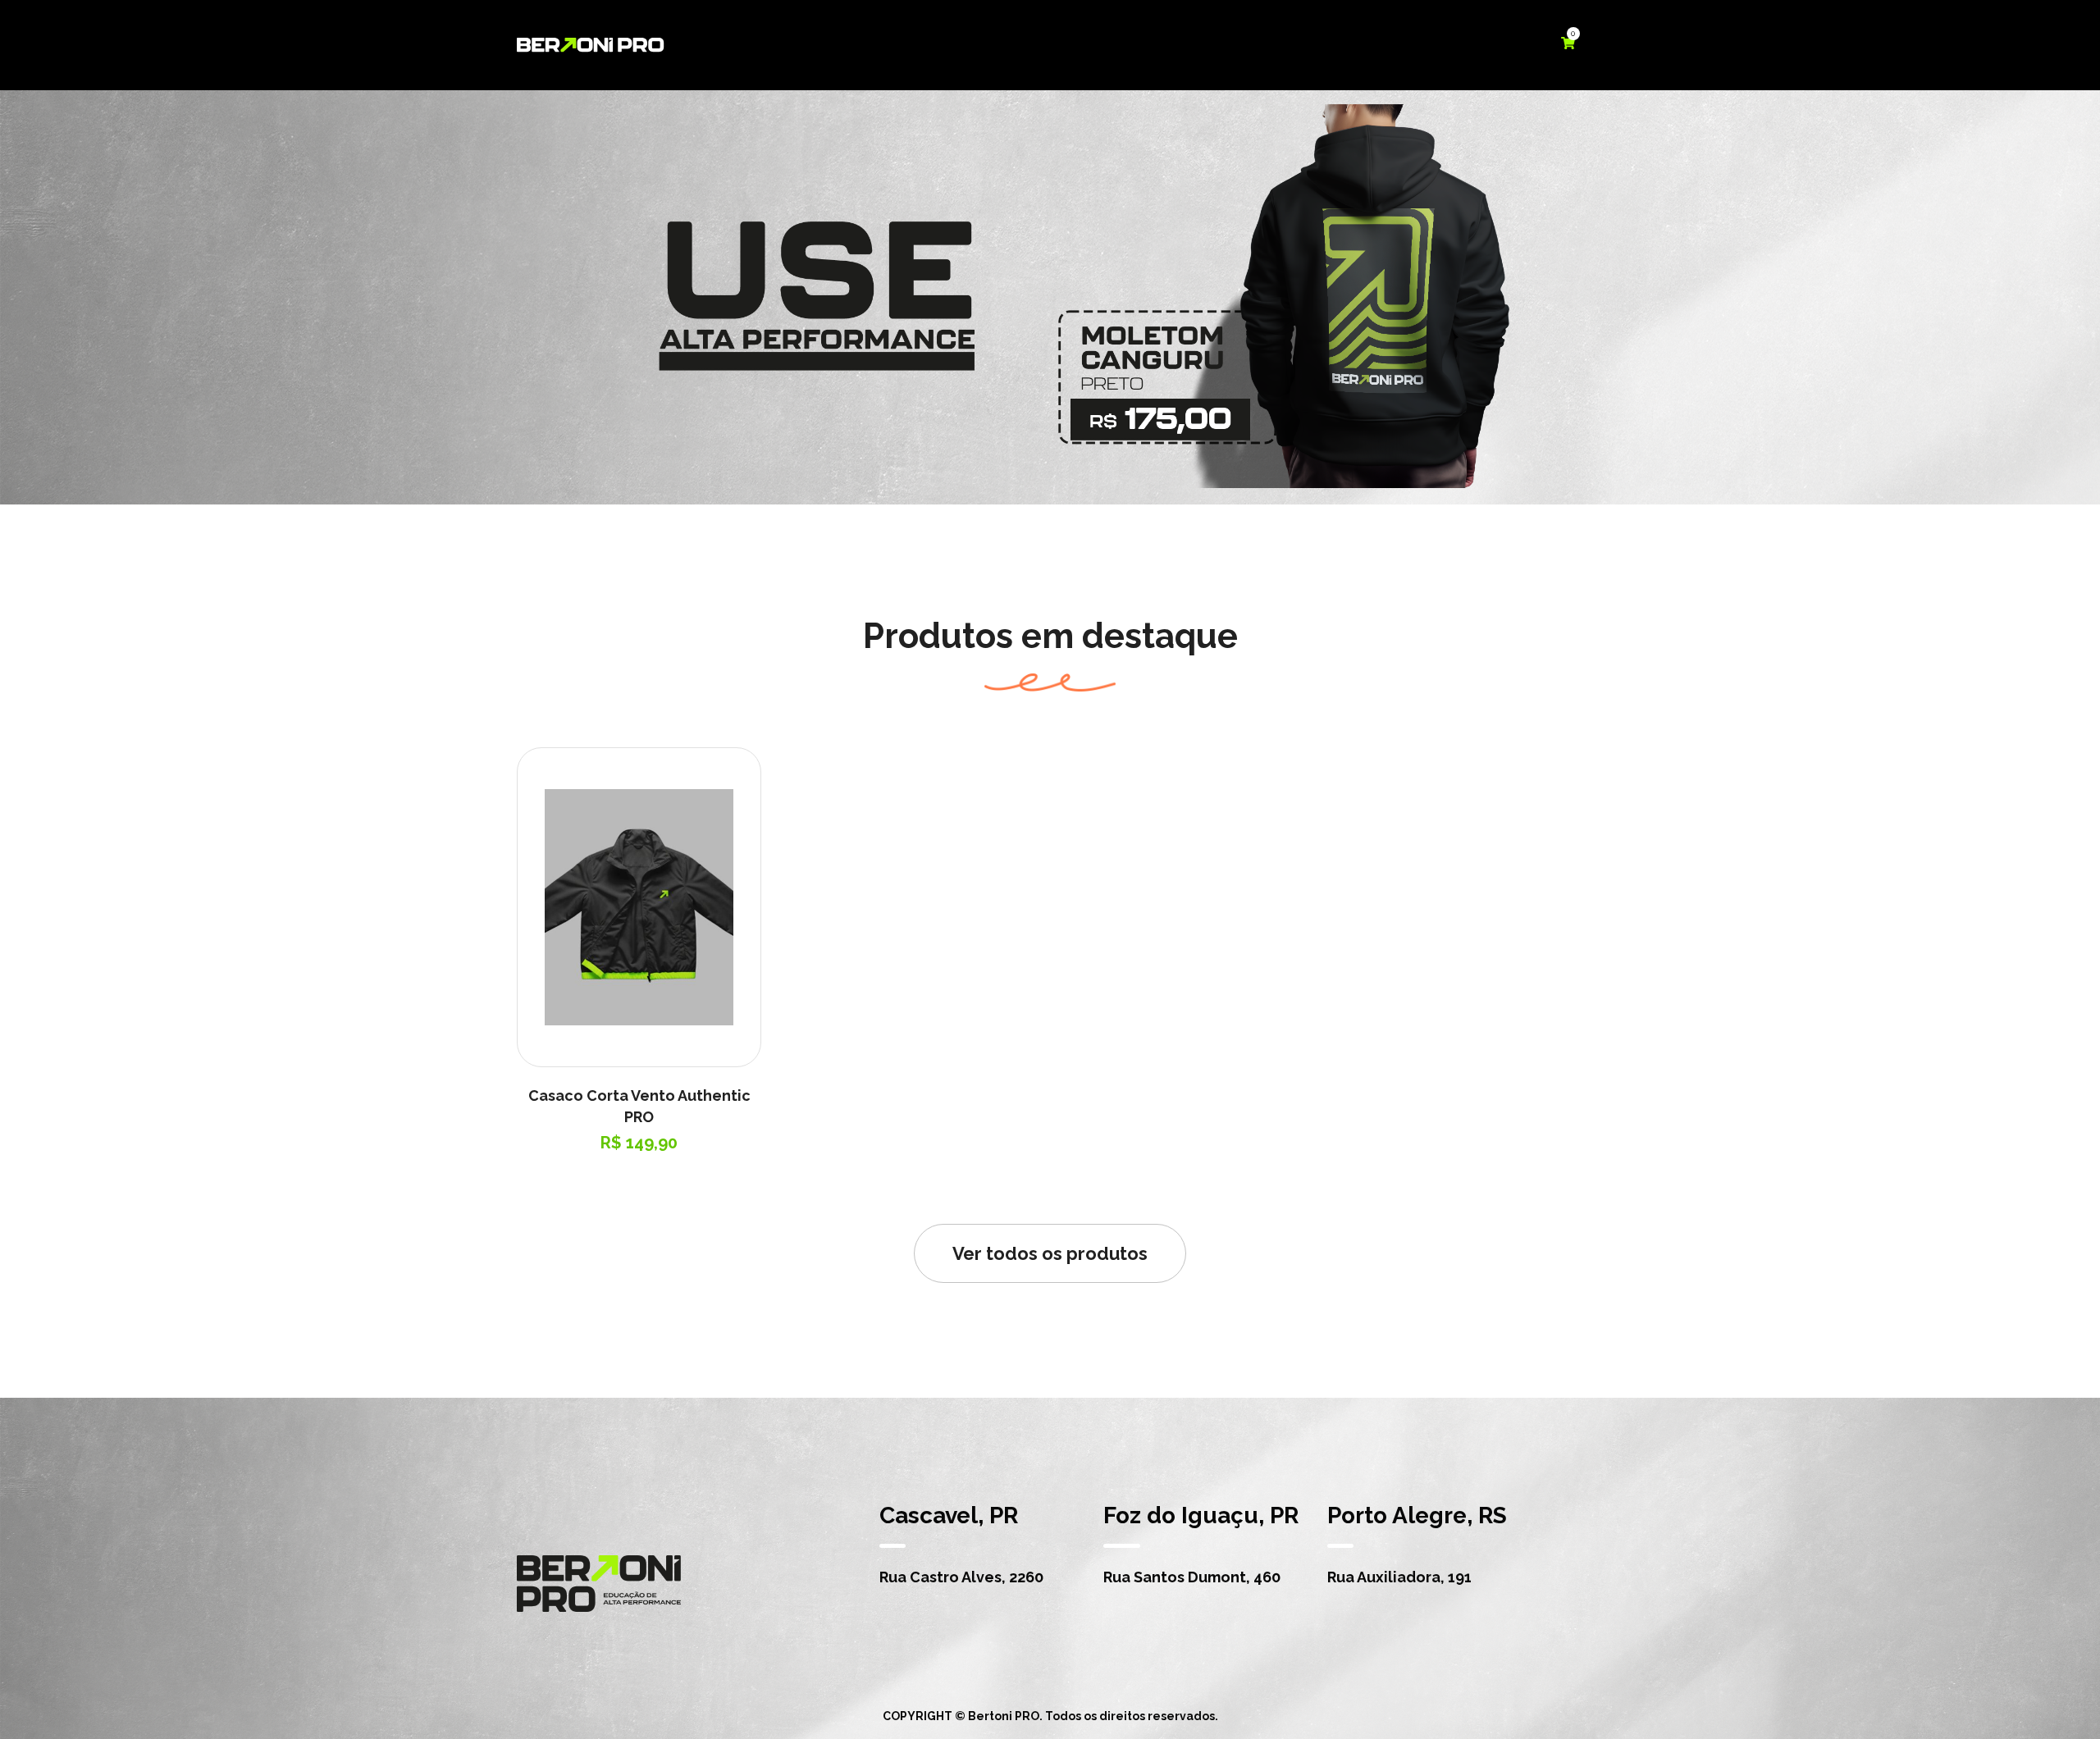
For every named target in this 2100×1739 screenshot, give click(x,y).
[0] (1568, 44)
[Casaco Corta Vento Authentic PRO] (639, 908)
